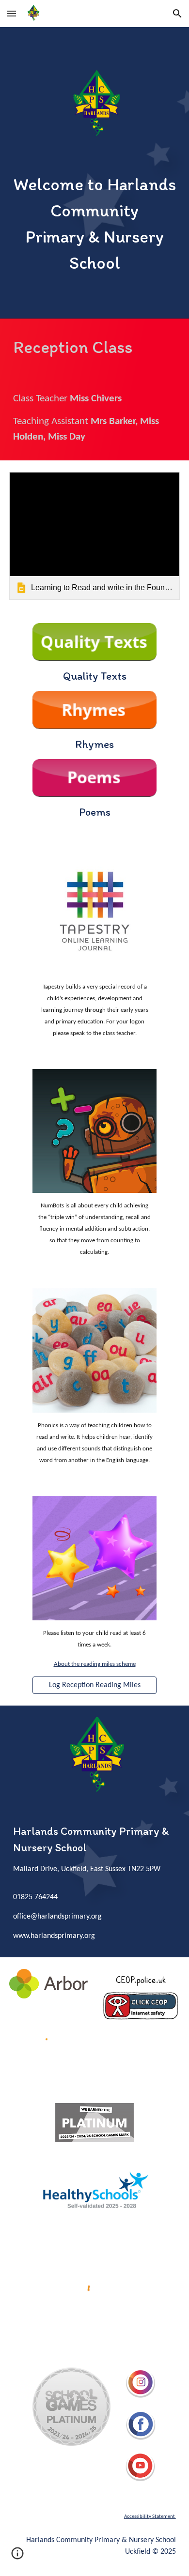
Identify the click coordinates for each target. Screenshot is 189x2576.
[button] (12, 13)
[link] (94, 536)
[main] (94, 224)
